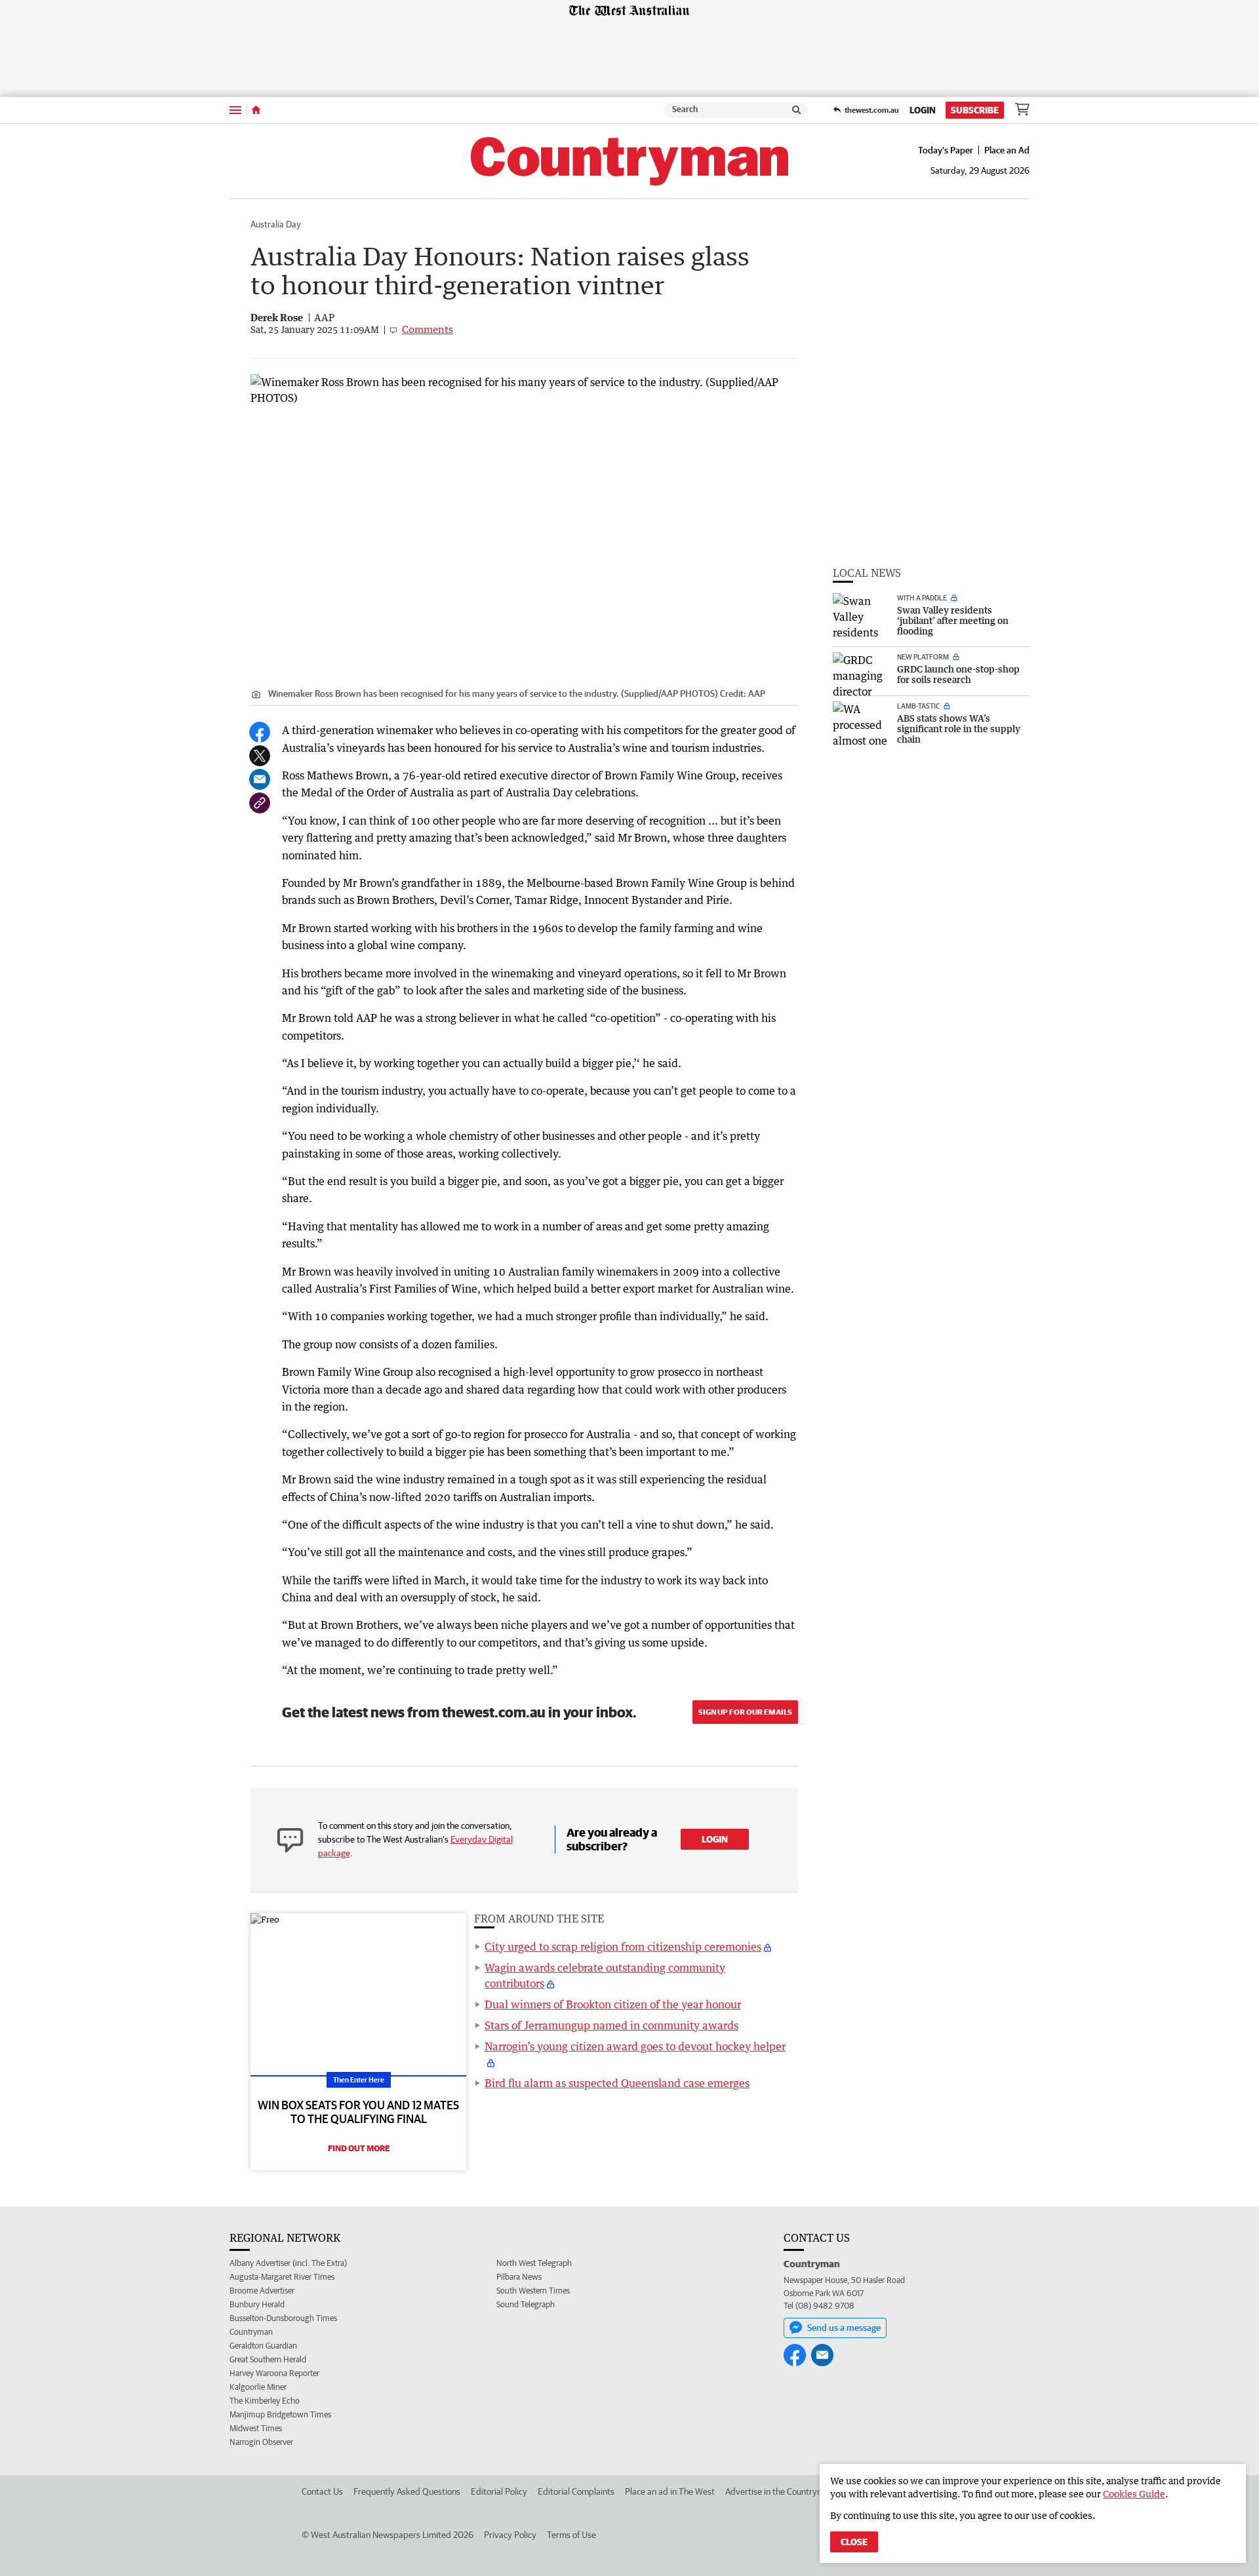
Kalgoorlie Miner (258, 2387)
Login (923, 110)
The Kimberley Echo (265, 2401)
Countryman (251, 2332)
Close (854, 2542)
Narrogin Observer (261, 2442)
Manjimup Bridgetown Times (280, 2414)
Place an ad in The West (670, 2491)
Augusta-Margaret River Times (282, 2277)
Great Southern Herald (268, 2359)
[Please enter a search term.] (797, 110)
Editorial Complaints (576, 2491)
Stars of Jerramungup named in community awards (611, 2025)
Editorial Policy (499, 2491)
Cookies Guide (1134, 2494)
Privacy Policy (510, 2535)
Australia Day (276, 224)
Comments (428, 329)
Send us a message (844, 2328)
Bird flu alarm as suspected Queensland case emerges (617, 2083)
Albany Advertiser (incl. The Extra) (288, 2263)
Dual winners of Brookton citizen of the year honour (613, 2004)
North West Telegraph (534, 2263)
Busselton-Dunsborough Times (283, 2318)
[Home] (256, 110)
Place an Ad (1007, 150)
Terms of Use (571, 2535)
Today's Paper (946, 150)
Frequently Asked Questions (407, 2491)
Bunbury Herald (257, 2304)
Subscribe (975, 110)
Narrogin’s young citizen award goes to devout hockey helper (635, 2046)
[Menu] (235, 110)
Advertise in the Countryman (779, 2491)
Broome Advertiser (262, 2291)
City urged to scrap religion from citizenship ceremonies (623, 1947)
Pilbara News (519, 2277)
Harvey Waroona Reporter (274, 2373)
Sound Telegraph (526, 2304)
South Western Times (533, 2291)
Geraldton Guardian (263, 2346)
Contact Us (322, 2491)
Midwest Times (256, 2428)
